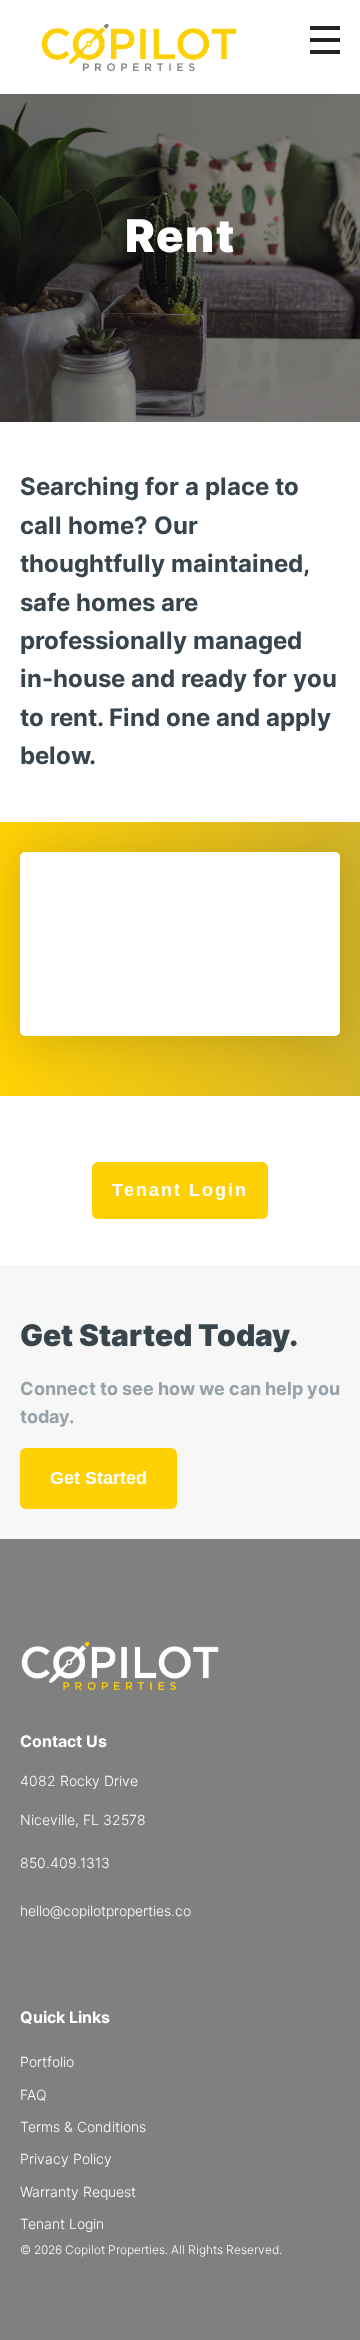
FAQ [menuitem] (33, 2094)
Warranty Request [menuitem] (78, 2191)
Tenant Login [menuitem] (62, 2223)
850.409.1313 (65, 1862)
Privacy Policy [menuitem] (66, 2158)
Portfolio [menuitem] (47, 2061)
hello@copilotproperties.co (105, 1910)
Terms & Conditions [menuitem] (83, 2126)
